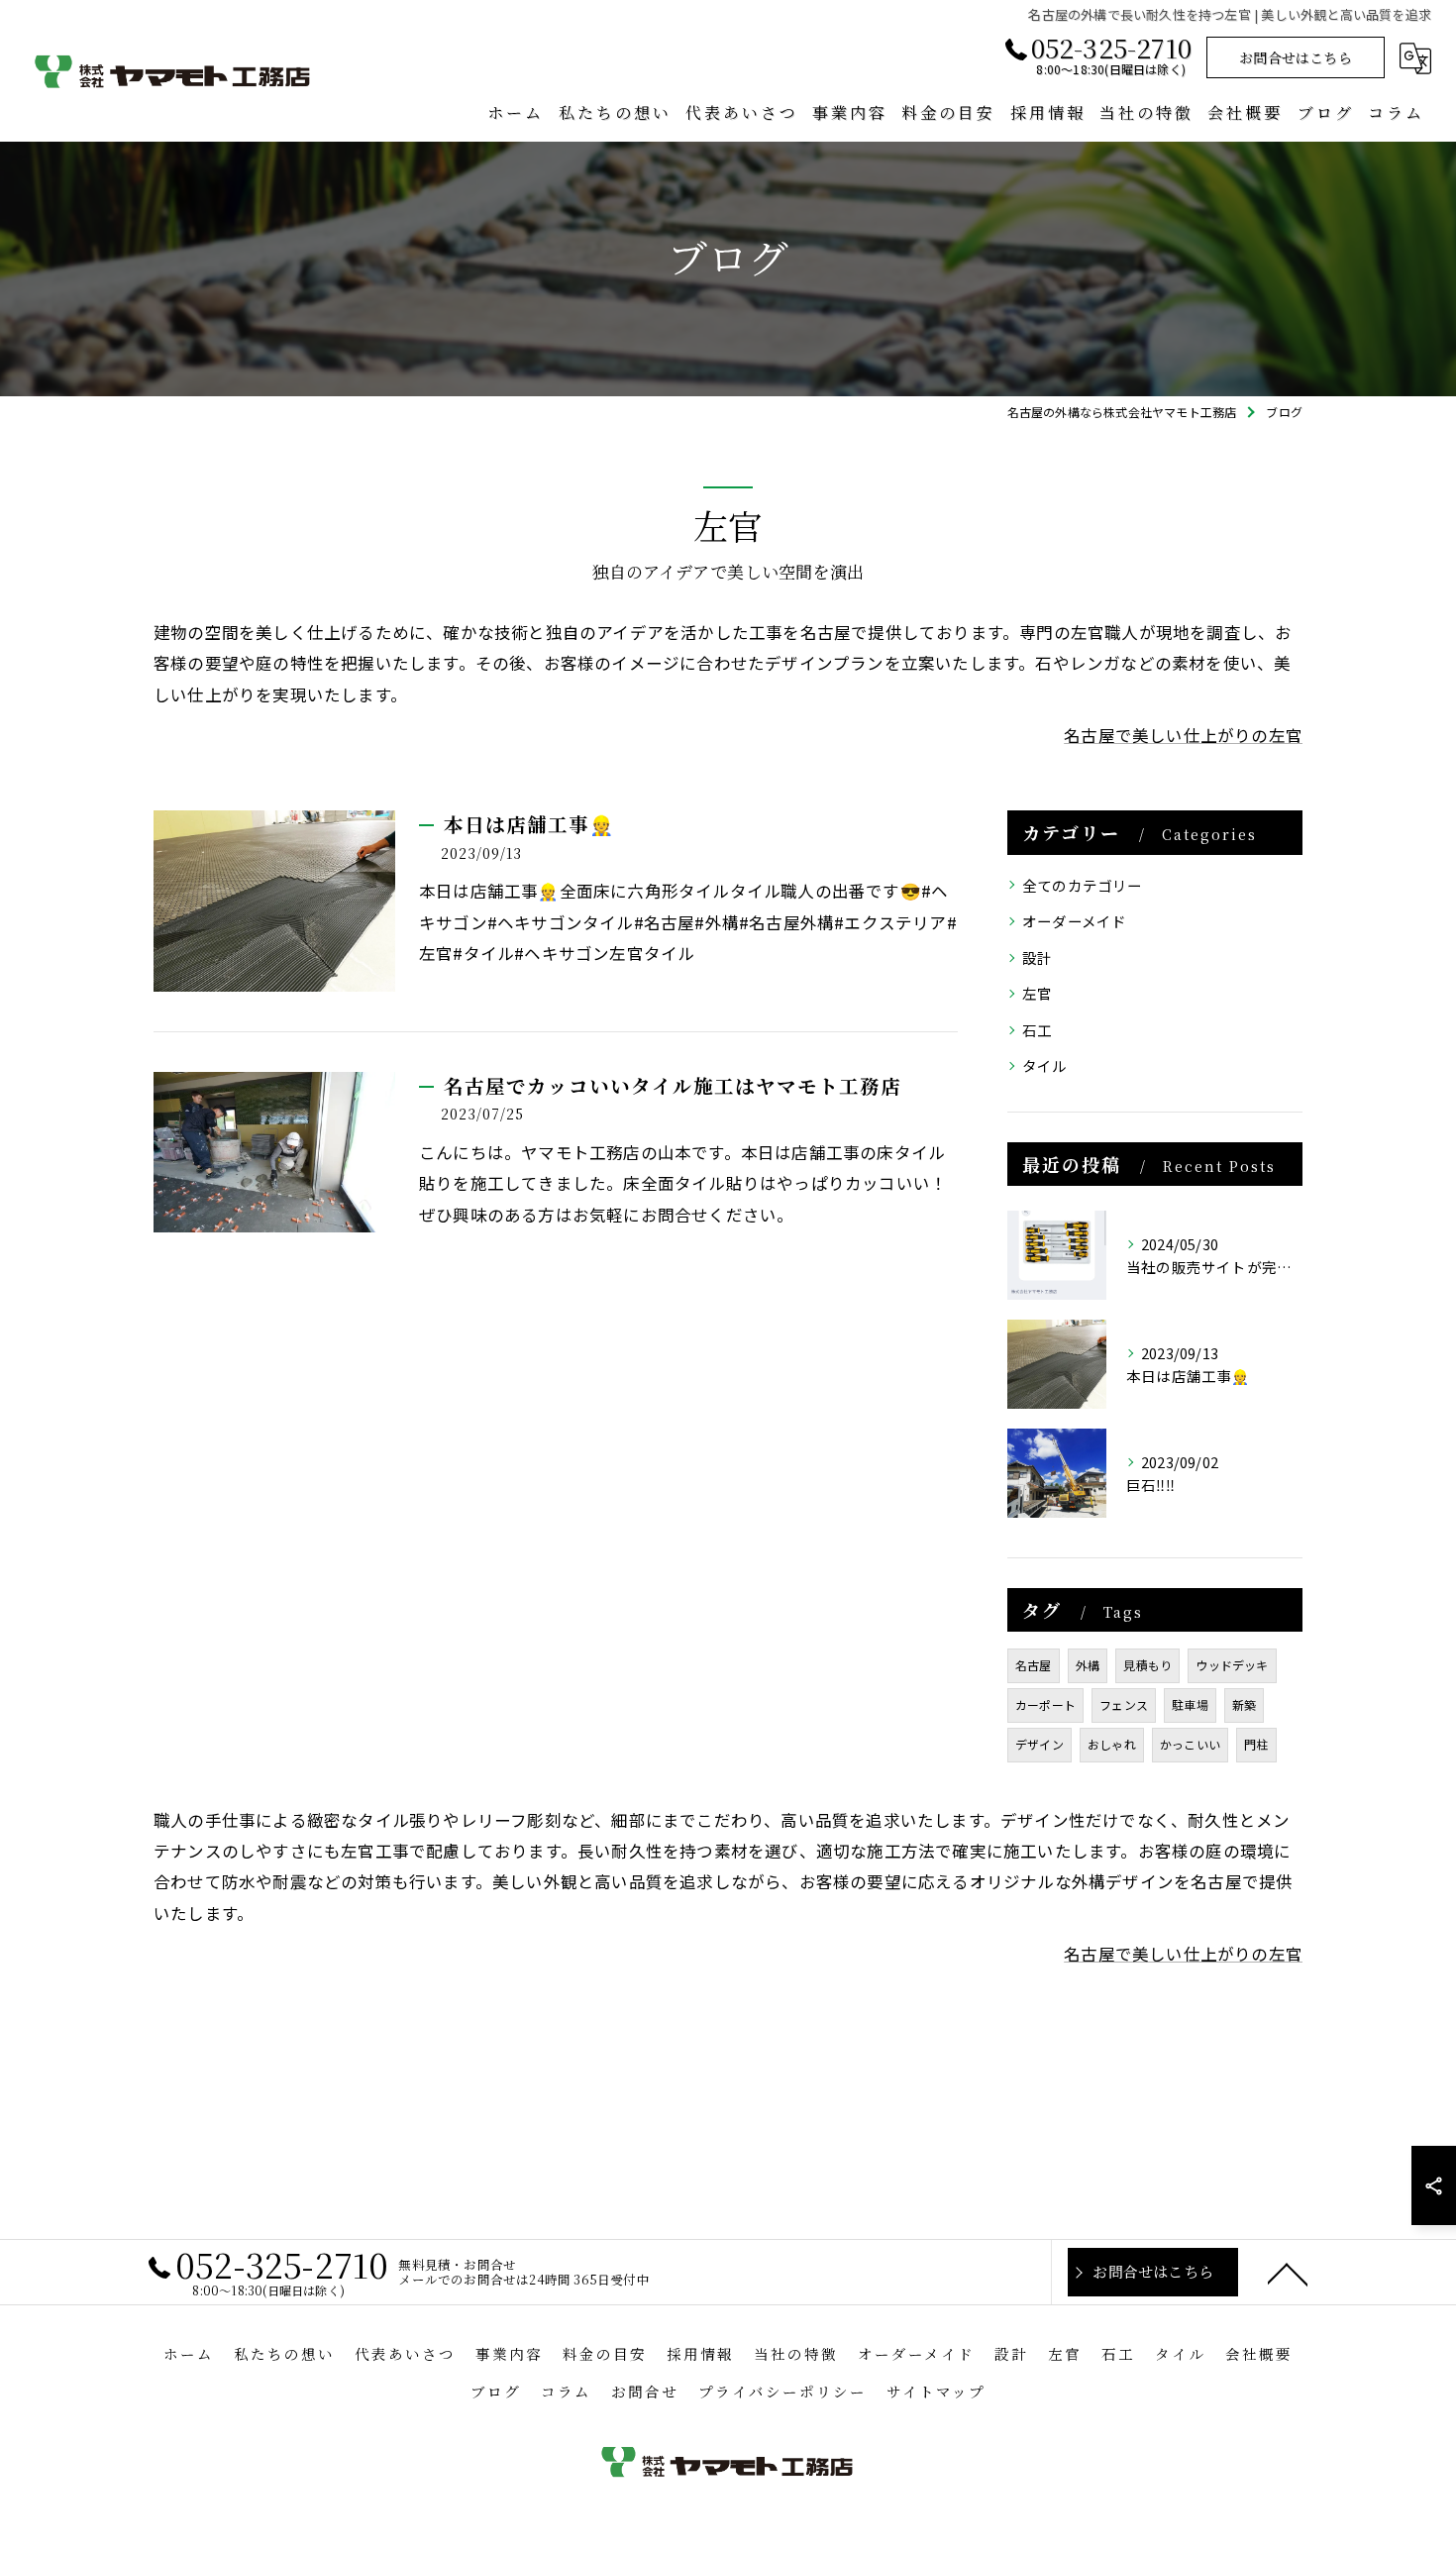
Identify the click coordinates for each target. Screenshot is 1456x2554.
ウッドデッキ (1232, 1665)
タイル (1045, 1065)
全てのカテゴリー (1083, 885)
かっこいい (1190, 1744)
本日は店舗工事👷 (529, 824)
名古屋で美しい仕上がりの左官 (1183, 735)
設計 (1037, 958)
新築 (1244, 1704)
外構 (1088, 1665)
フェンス (1124, 1704)
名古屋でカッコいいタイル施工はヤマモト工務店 (673, 1086)
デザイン (1040, 1744)
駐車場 (1190, 1704)
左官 (1037, 993)
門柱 (1256, 1744)
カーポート (1045, 1704)
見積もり (1147, 1665)
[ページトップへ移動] (1288, 2273)
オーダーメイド (1074, 921)
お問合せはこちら (1296, 57)
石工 (1037, 1030)
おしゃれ (1112, 1744)
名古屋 (1034, 1665)
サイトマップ (936, 2391)
